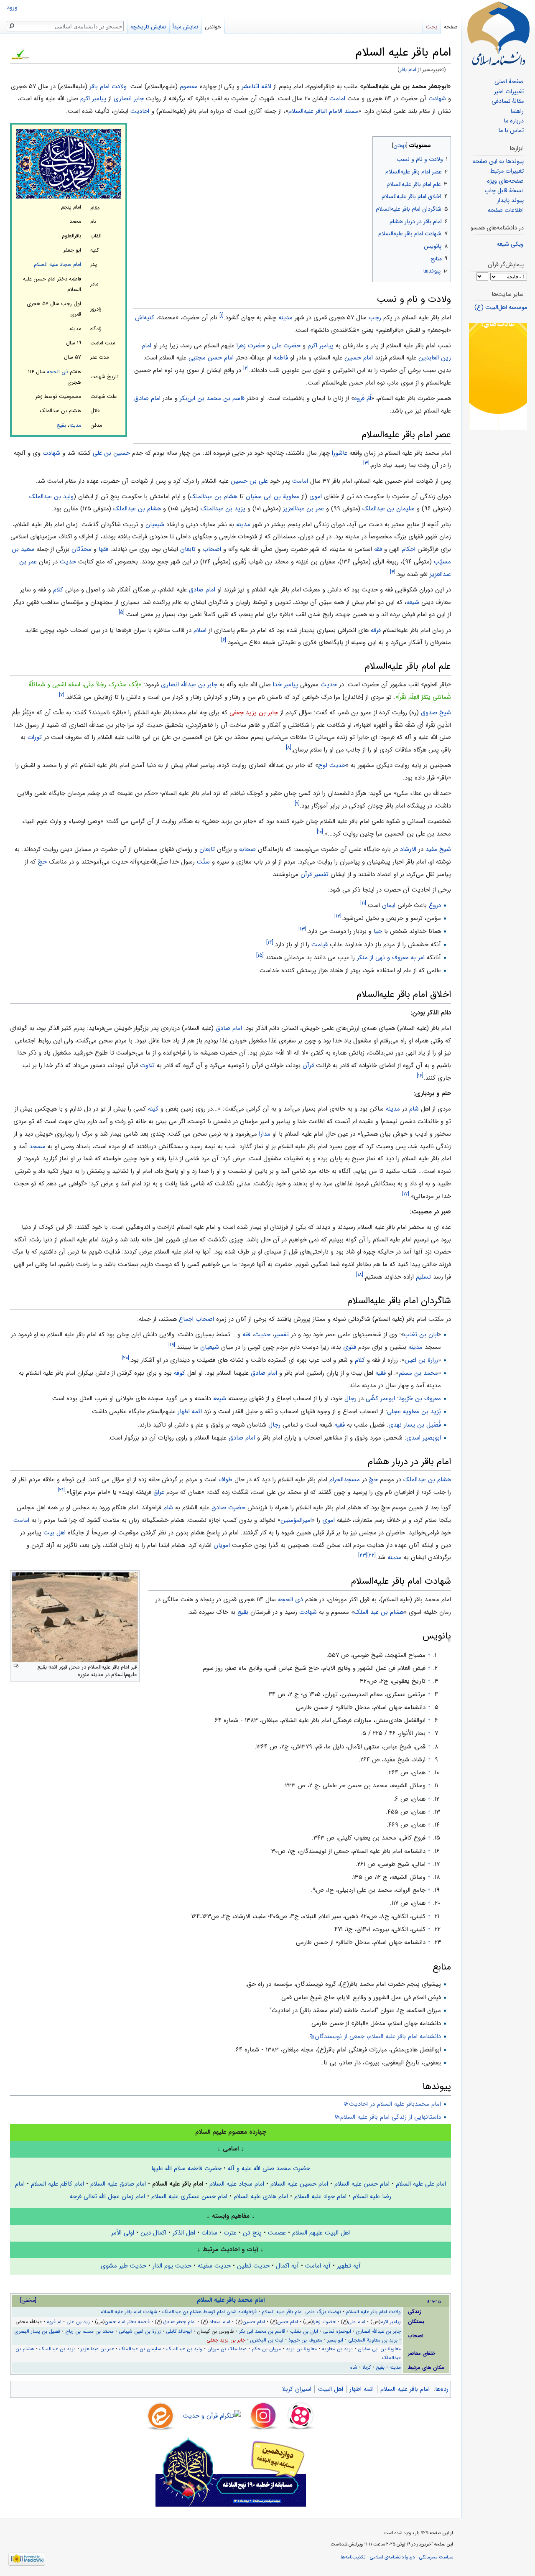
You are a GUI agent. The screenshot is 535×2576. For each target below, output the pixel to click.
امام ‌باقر (408, 70)
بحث (432, 27)
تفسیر (282, 1335)
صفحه (451, 27)
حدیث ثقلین (253, 2266)
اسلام (200, 630)
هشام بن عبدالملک (214, 497)
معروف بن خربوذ (305, 2340)
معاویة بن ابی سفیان (273, 497)
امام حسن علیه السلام (362, 2184)
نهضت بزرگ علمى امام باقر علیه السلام (301, 2312)
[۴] (393, 572)
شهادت (437, 99)
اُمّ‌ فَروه (363, 398)
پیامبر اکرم (93, 99)
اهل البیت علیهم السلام (321, 2233)
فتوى (350, 1347)
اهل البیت (331, 2389)
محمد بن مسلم (418, 1373)
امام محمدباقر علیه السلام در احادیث (395, 2104)
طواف (225, 1480)
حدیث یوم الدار (172, 2266)
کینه (153, 1109)
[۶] (224, 640)
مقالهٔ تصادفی (508, 101)
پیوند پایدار (510, 200)
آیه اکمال (287, 2266)
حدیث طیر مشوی (124, 2266)
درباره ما (514, 121)
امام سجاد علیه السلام (57, 265)
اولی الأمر (123, 2233)
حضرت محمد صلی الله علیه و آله (269, 2168)
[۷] (62, 695)
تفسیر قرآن (315, 874)
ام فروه (54, 2322)
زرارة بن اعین (421, 1360)
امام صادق (147, 398)
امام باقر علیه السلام (405, 2389)
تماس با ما (511, 131)
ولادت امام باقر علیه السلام (373, 2312)
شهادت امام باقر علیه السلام (129, 2312)
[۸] (289, 748)
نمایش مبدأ (185, 27)
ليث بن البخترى (267, 2340)
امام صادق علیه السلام (118, 2184)
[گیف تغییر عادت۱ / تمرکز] (498, 376)
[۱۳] (302, 929)
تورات (35, 737)
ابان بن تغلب (421, 1335)
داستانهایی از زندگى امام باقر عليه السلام (391, 2117)
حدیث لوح (332, 765)
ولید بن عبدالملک (51, 497)
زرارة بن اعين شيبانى (140, 2331)
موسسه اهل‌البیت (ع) (501, 307)
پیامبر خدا (285, 685)
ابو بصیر (335, 2340)
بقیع (61, 426)
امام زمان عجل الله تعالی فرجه (107, 2196)
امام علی (357, 2322)
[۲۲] (372, 1555)
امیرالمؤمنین (296, 1520)
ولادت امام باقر (108, 87)
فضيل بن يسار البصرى (37, 2331)
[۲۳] (363, 1555)
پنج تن (252, 2233)
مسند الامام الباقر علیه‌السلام (323, 111)
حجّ (42, 862)
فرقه (376, 630)
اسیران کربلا (297, 2389)
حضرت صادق (228, 1508)
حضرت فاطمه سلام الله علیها (186, 2168)
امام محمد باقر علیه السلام (231, 2300)
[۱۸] (360, 1275)
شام (414, 1109)
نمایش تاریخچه (148, 27)
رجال (350, 1399)
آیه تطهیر (349, 2266)
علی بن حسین (249, 481)
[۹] (297, 804)
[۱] (222, 315)
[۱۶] (420, 1076)
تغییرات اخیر (509, 92)
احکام (409, 549)
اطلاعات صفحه (506, 210)
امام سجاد (220, 2322)
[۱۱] (363, 903)
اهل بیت (55, 1533)
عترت (230, 2233)
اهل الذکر (184, 2233)
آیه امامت (318, 2266)
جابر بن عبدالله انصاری (189, 685)
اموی (316, 497)
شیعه (413, 602)
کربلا (367, 2367)
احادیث (140, 111)
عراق (159, 1492)
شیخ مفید (438, 849)
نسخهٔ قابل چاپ (504, 191)
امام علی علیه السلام (421, 2184)
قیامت (320, 945)
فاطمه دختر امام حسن (127, 2322)
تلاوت (147, 1065)
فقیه (381, 1373)
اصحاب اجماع (196, 1319)
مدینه (75, 426)
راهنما (517, 111)
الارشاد (408, 849)
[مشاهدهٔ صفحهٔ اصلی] (498, 33)
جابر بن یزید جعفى (254, 713)
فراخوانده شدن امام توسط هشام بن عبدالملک (209, 2312)
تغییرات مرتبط (507, 171)
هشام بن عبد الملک (379, 1612)
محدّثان (82, 549)
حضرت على (286, 346)
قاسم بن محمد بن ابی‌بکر (212, 398)
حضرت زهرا (251, 346)
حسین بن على (111, 453)
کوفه (180, 1373)
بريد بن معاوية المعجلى (373, 2340)
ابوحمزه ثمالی (337, 2331)
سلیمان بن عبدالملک (389, 509)
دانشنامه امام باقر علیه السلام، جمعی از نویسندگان (378, 2036)
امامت (337, 99)
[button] (444, 144)
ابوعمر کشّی (380, 1399)
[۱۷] (406, 1194)
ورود (12, 8)
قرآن (308, 1065)
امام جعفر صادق (180, 2322)
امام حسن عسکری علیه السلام (189, 2196)
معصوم (189, 87)
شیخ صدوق (436, 713)
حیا (378, 931)
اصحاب (212, 549)
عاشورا (340, 453)
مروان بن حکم (266, 2349)
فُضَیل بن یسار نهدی (415, 1425)
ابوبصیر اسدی (424, 1438)
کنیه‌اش (145, 318)
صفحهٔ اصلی (509, 82)
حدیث (68, 562)
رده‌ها (442, 2389)
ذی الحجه (57, 372)
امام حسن (288, 2322)
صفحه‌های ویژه (505, 181)
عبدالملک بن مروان (227, 2349)
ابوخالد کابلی (179, 2331)
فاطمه (281, 358)
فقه (378, 549)
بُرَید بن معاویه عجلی (414, 1412)
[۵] (122, 612)
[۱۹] (172, 1345)
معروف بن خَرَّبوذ (420, 1399)
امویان (222, 1545)
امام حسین (359, 358)
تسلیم (423, 1277)
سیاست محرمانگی (436, 2557)
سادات (209, 2233)
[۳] (366, 463)
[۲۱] (61, 1490)
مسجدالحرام (345, 1480)
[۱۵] (260, 955)
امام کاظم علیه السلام (57, 2184)
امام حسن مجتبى (211, 358)
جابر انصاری (129, 99)
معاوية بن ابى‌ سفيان (379, 2349)
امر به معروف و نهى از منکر (391, 958)
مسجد (37, 1147)
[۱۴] (270, 942)
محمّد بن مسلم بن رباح (89, 2331)
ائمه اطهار (190, 1412)
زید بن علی (78, 2322)
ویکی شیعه (510, 244)
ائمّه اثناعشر (256, 87)
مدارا (265, 1134)
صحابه (247, 849)
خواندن (213, 27)
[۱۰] (320, 832)
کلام (58, 590)
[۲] (246, 368)
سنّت (203, 862)
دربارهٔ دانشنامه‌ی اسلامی (392, 2557)
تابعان (188, 549)
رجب (375, 318)
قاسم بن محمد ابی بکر (262, 2331)
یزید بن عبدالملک (223, 509)
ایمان (389, 905)
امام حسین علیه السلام (299, 2184)
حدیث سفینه (214, 2266)
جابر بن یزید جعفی (226, 2340)
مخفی (28, 2300)
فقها (103, 549)
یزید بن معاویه (337, 2349)
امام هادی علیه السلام (261, 2196)
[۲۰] (125, 1358)
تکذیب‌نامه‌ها (353, 2557)
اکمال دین (153, 2233)
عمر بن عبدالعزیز (303, 509)
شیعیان (155, 525)
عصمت (277, 2233)
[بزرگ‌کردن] (16, 1666)
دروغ (435, 905)
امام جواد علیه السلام (320, 2196)
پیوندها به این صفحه (498, 162)
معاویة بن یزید (301, 2349)
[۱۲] (338, 916)
